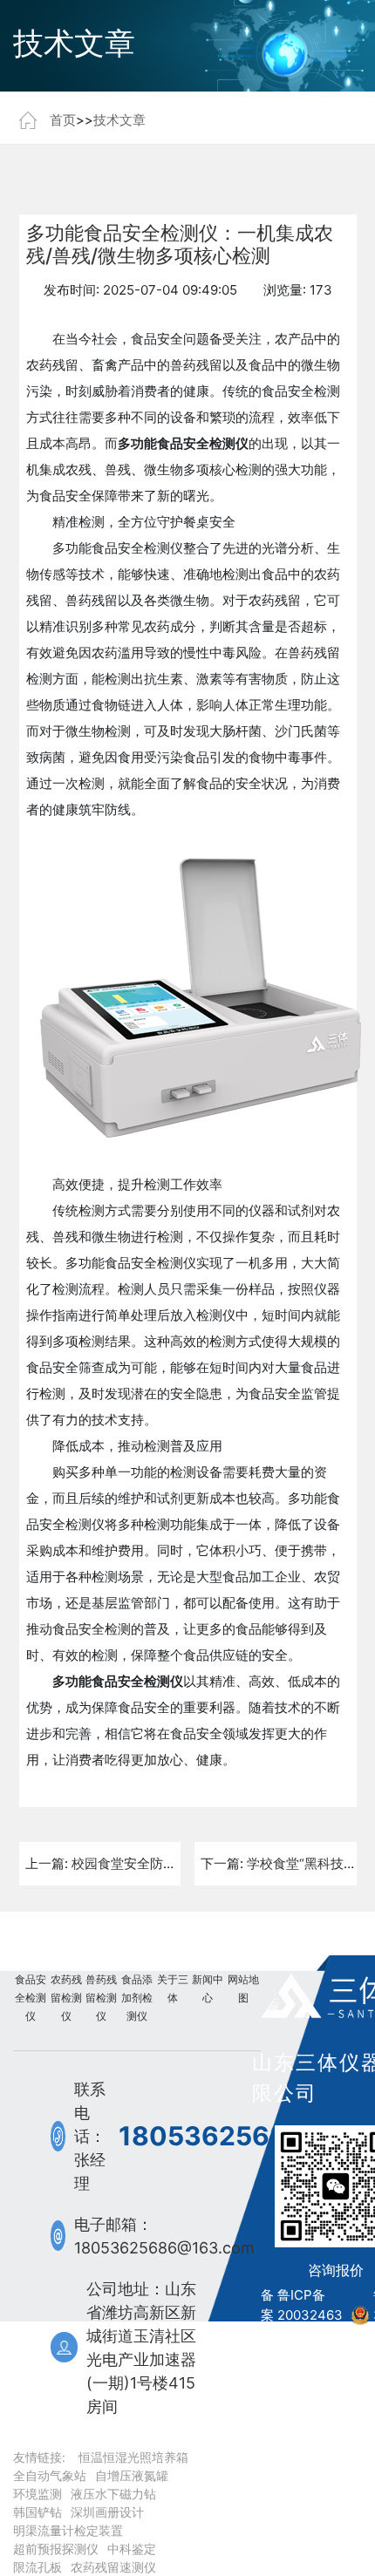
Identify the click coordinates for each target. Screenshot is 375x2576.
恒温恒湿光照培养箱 (133, 2457)
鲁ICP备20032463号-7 (310, 2314)
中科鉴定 (132, 2549)
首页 (63, 120)
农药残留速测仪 (113, 2567)
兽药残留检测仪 (101, 1998)
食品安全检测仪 (31, 1998)
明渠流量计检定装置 (68, 2530)
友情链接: (39, 2457)
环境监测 (37, 2494)
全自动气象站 (50, 2475)
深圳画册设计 (107, 2512)
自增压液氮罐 (132, 2475)
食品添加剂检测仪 (137, 1998)
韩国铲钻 (37, 2512)
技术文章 (119, 120)
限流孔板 (37, 2567)
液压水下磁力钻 (113, 2494)
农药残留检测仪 (66, 1998)
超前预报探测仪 (56, 2549)
